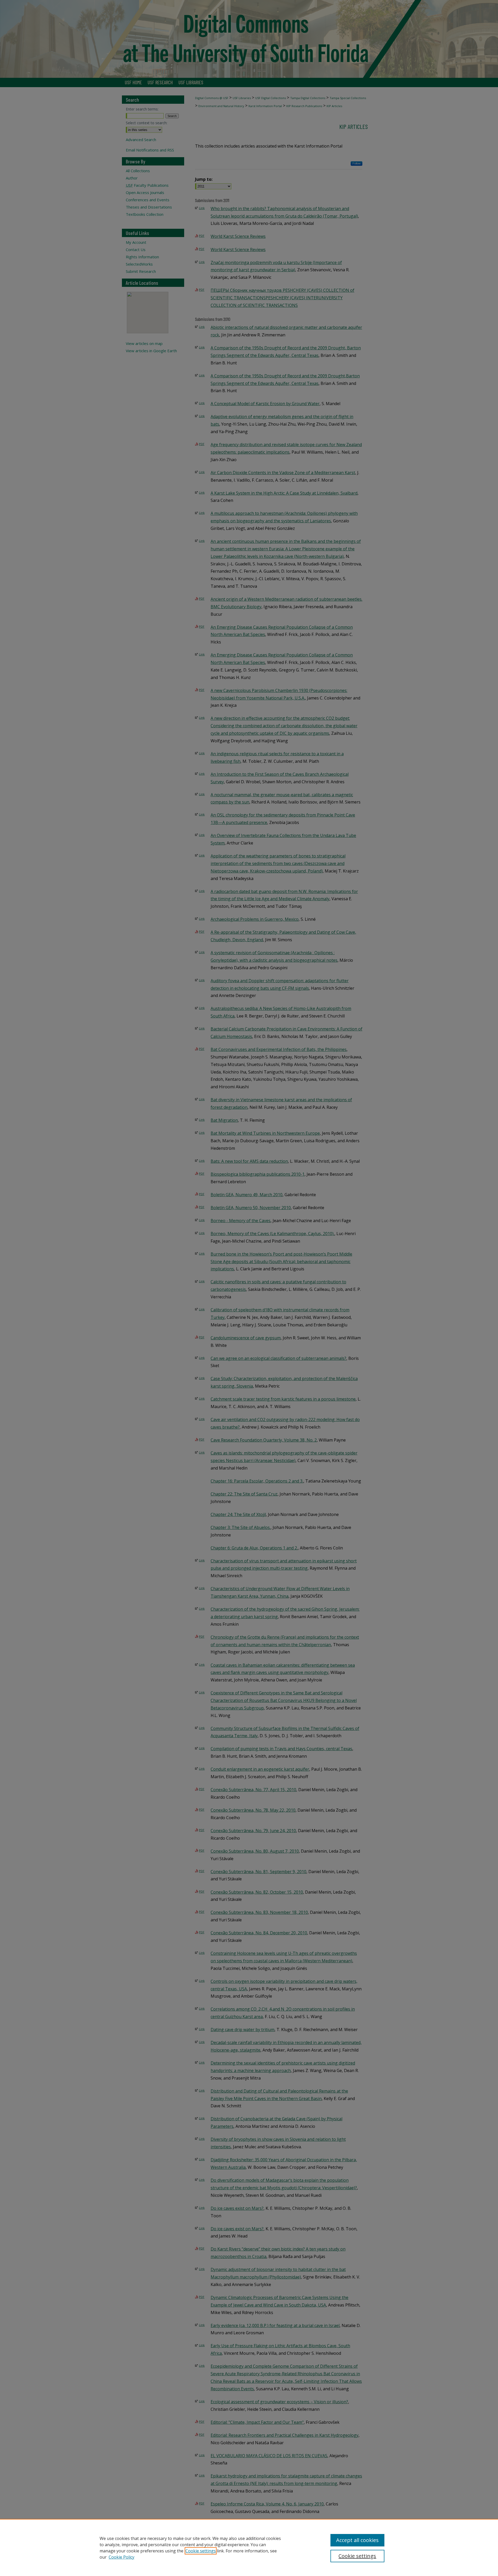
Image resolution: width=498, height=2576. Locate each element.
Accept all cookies (357, 2540)
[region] (249, 2547)
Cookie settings (201, 2551)
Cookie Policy (122, 2557)
